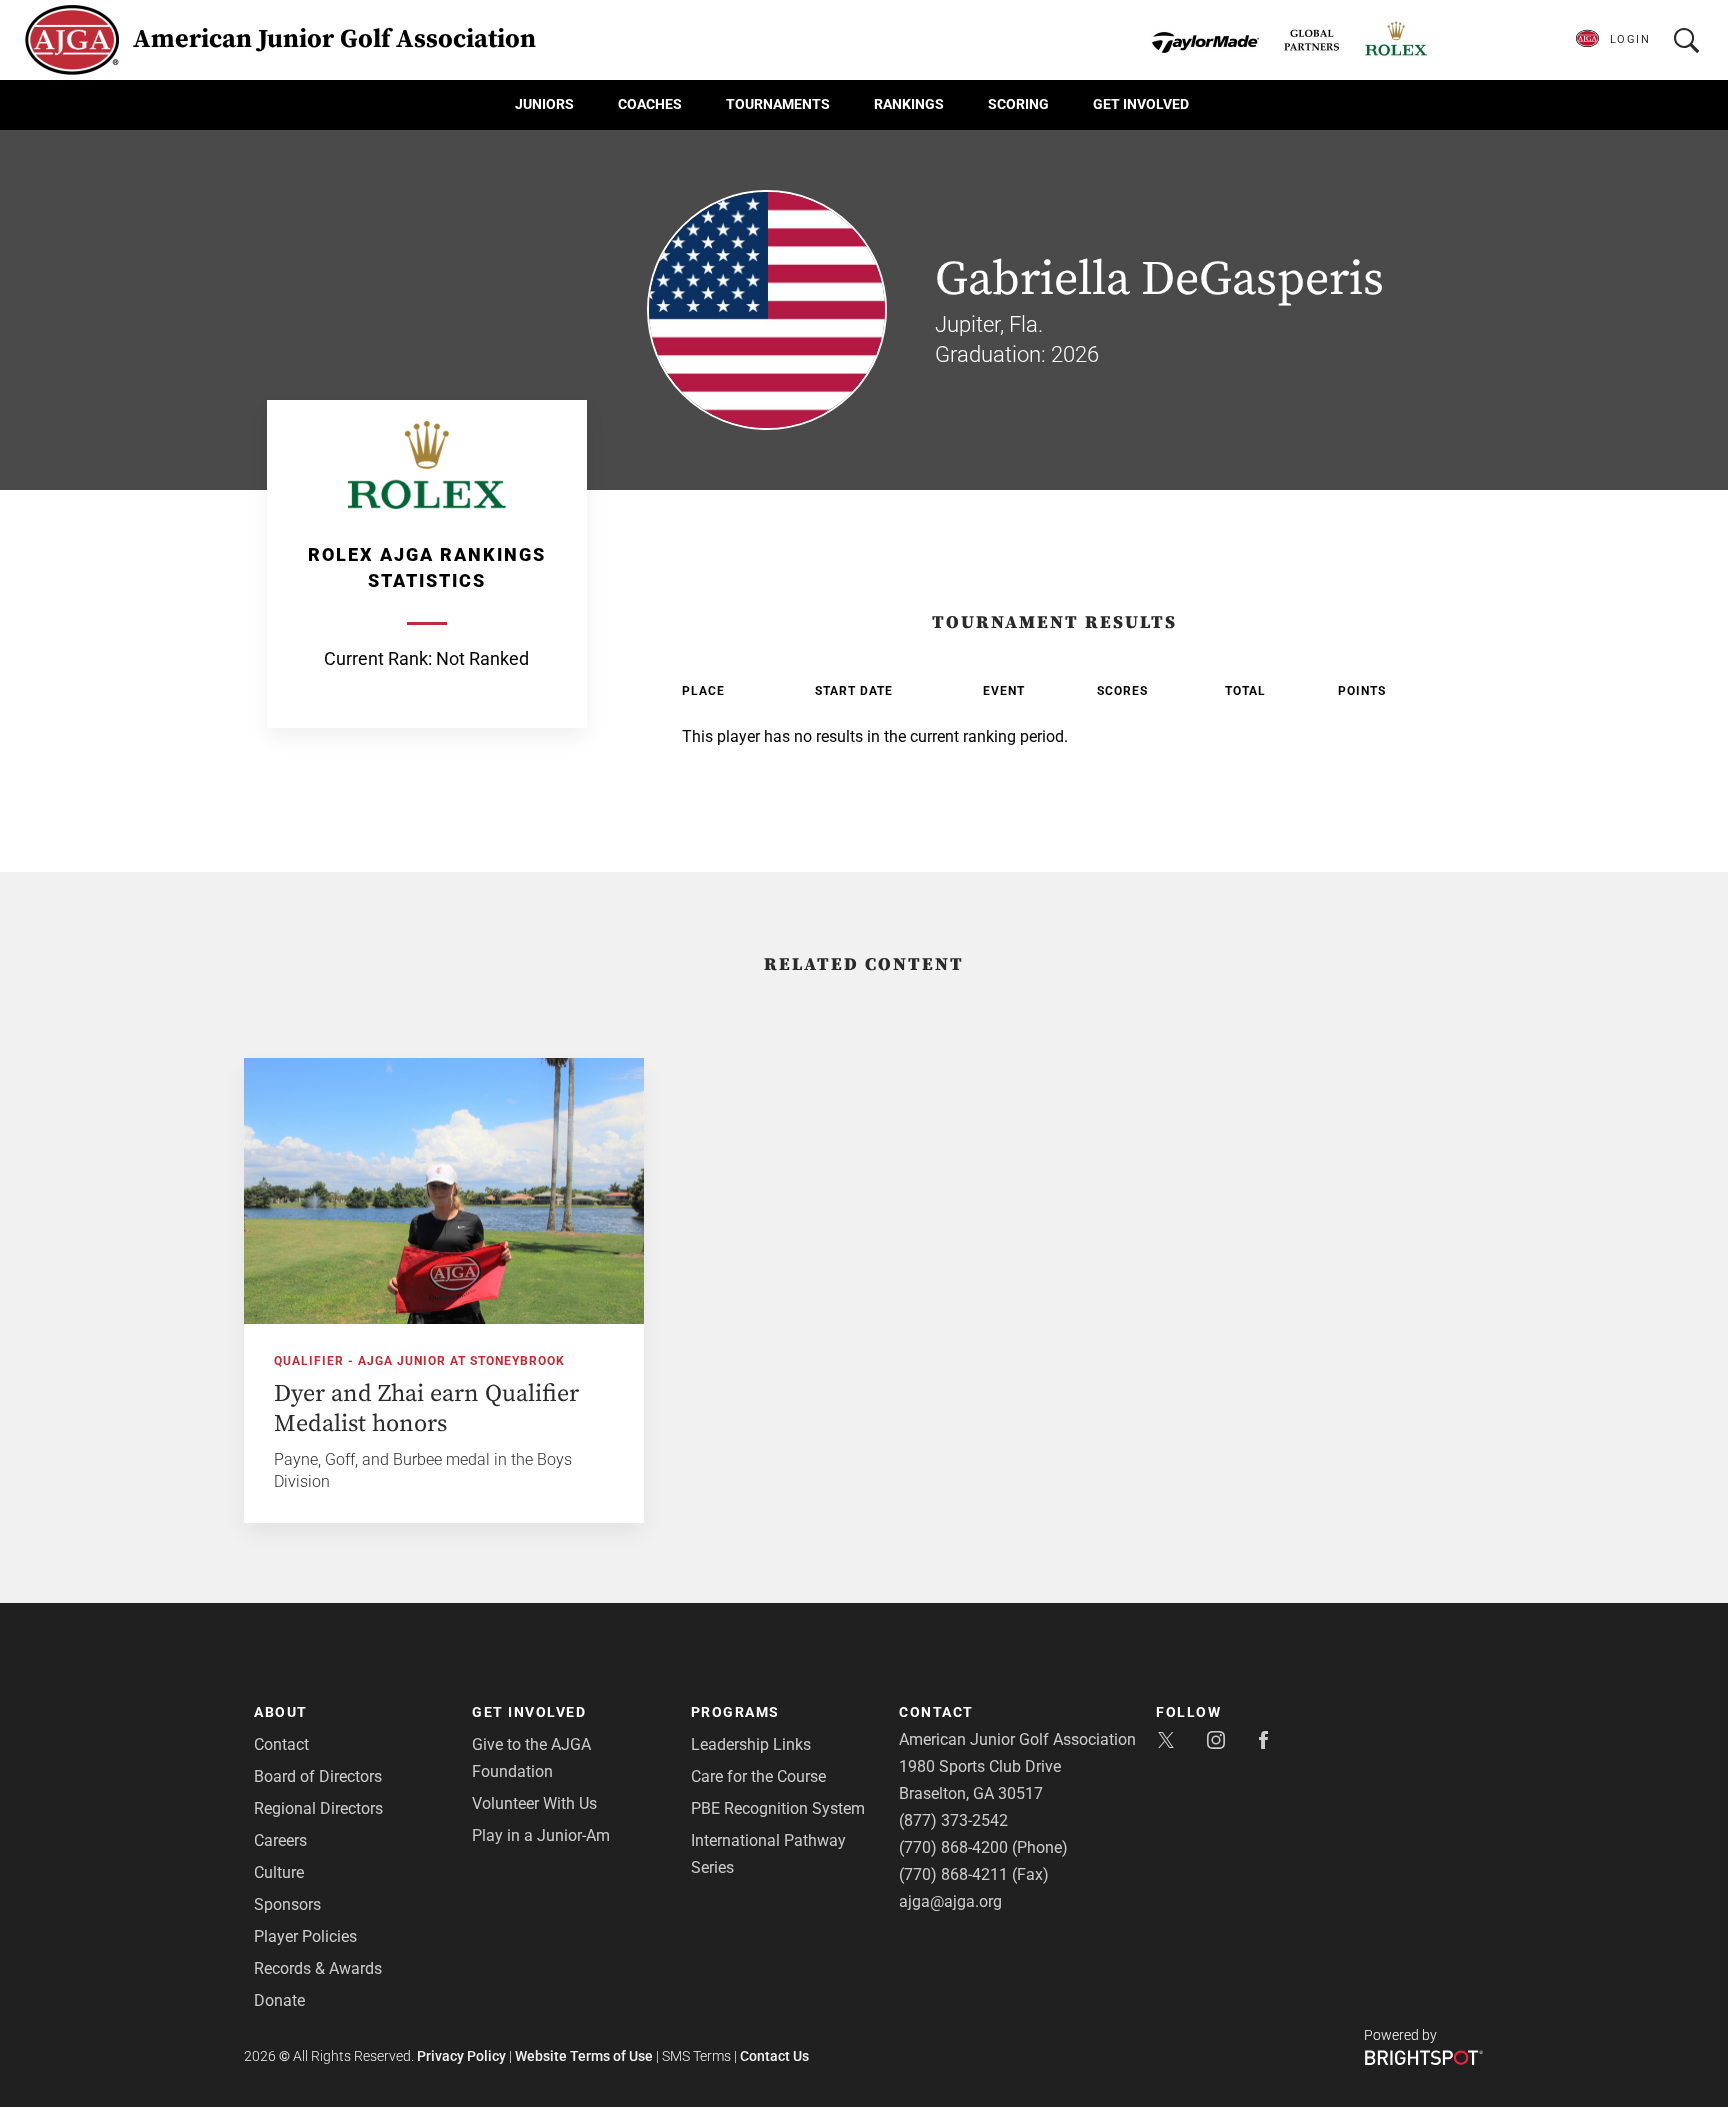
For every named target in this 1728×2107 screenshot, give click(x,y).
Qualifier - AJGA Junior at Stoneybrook (419, 1361)
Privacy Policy (461, 2056)
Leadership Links (751, 1744)
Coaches (650, 104)
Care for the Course (758, 1776)
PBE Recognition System (778, 1808)
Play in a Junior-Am (541, 1835)
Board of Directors (318, 1776)
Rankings (909, 104)
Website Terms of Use (584, 2056)
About (281, 1712)
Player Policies (305, 1936)
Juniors (544, 104)
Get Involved (1141, 104)
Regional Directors (318, 1808)
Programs (735, 1712)
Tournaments (778, 104)
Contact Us (774, 2056)
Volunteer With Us (534, 1803)
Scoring (1018, 104)
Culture (279, 1872)
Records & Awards (318, 1968)
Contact (281, 1744)
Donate (279, 2000)
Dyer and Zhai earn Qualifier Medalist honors (426, 1409)
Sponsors (287, 1904)
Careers (280, 1840)
